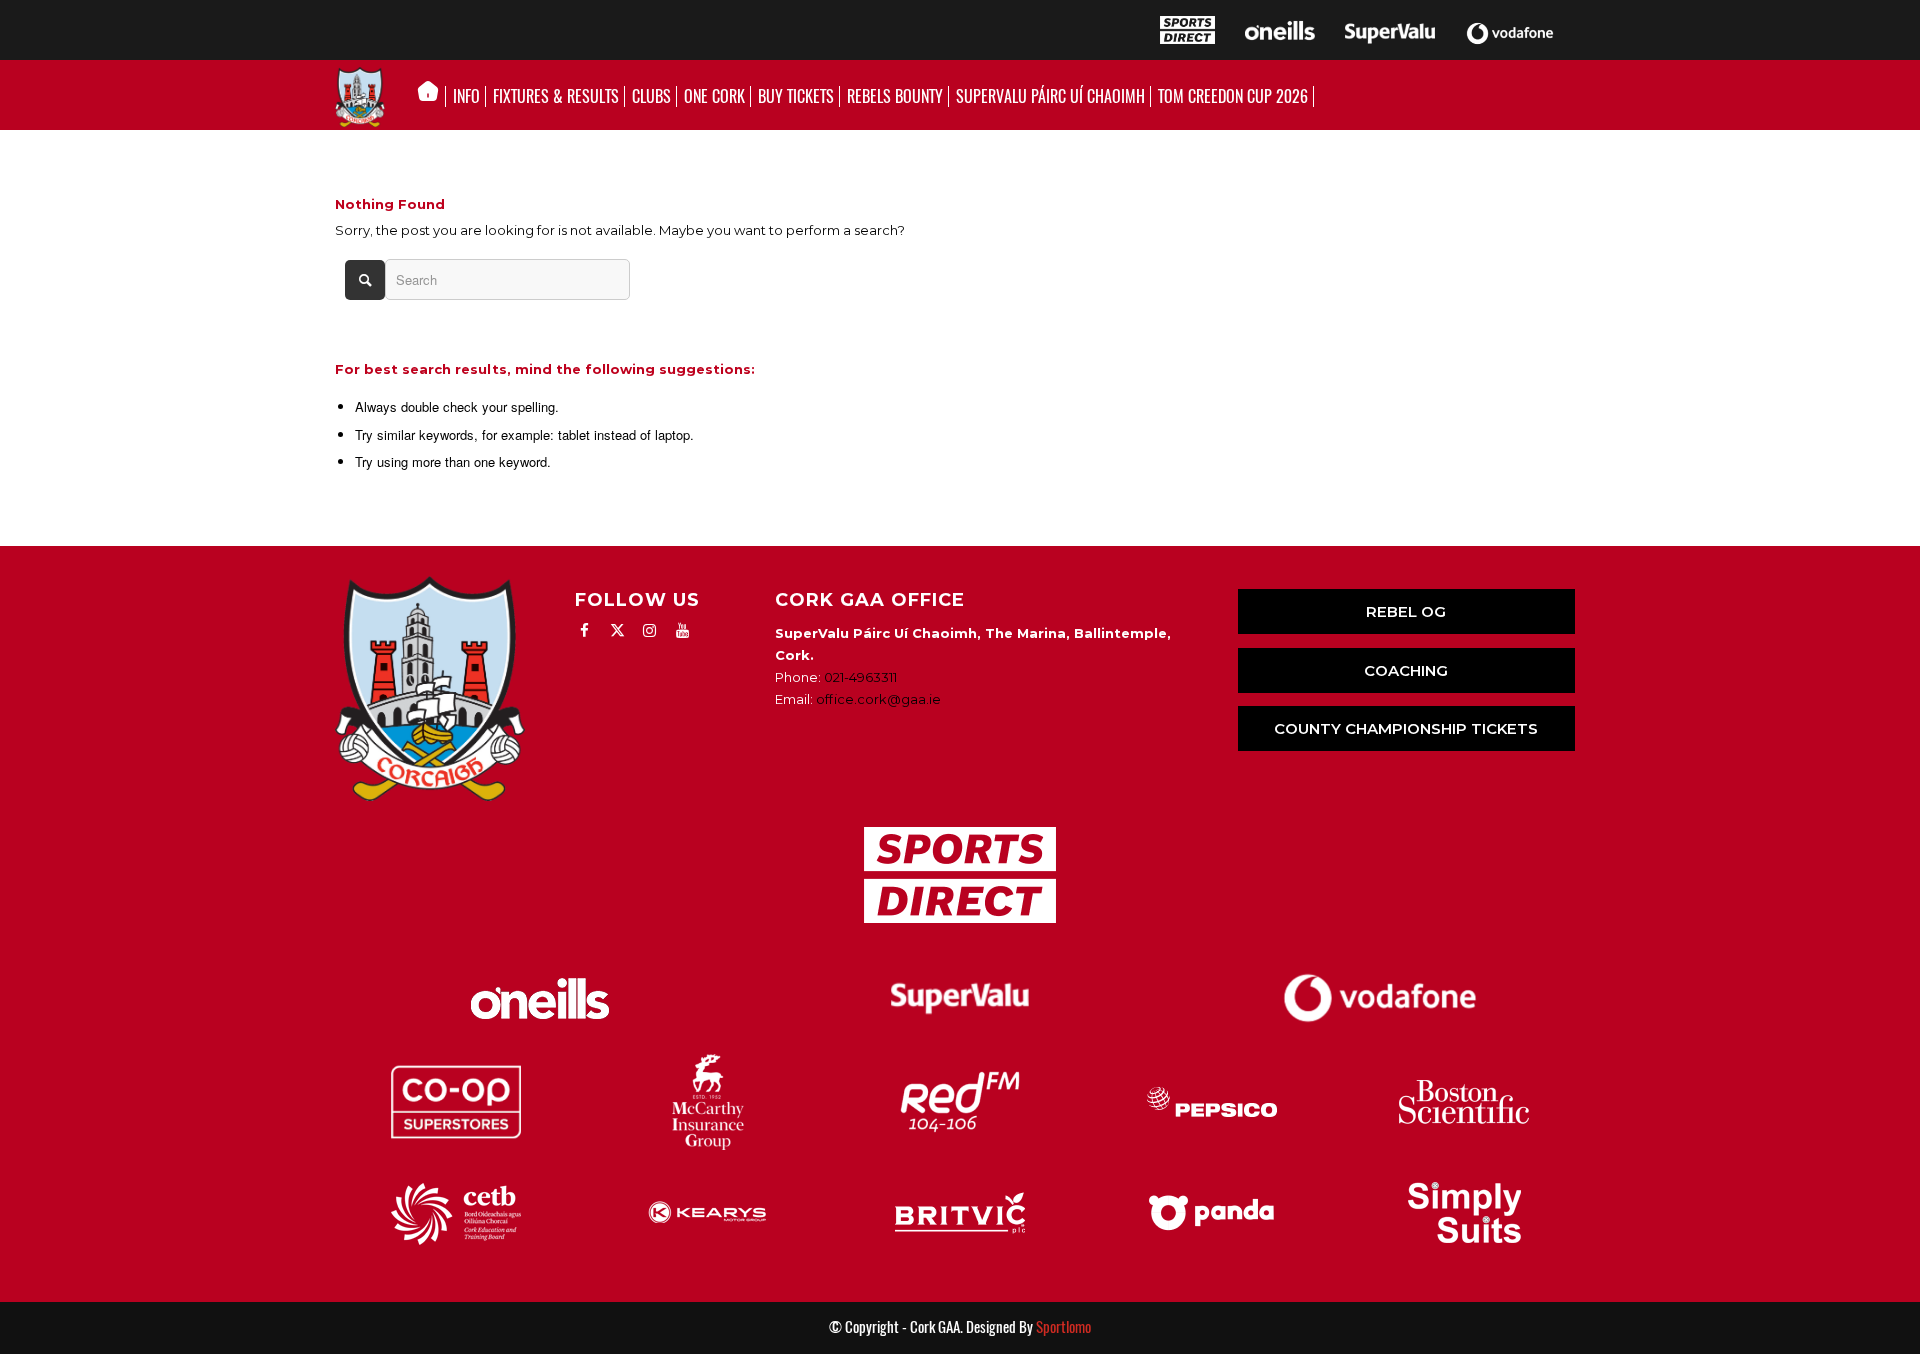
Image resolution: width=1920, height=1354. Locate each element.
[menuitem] (433, 97)
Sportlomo (1063, 1327)
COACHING (1406, 670)
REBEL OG (1406, 611)
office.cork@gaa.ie (878, 699)
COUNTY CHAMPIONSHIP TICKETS (1406, 728)
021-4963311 (860, 677)
